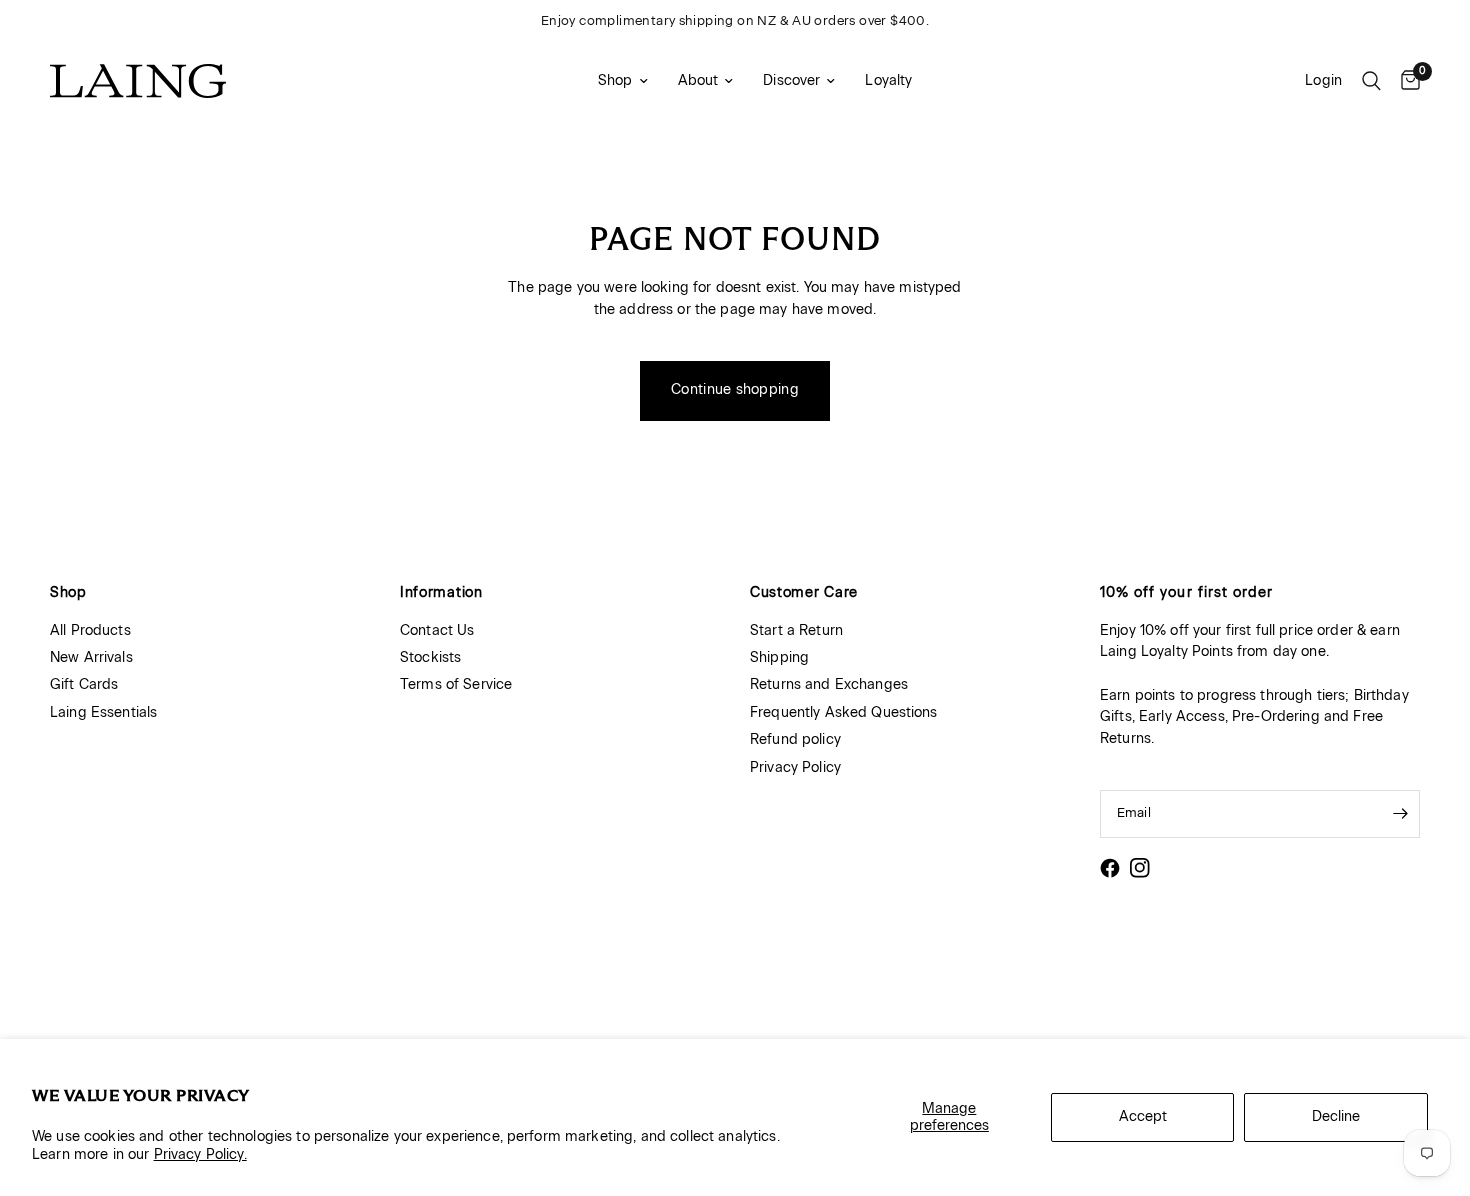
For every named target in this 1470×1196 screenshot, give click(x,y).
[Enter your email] (1400, 814)
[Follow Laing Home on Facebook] (1110, 868)
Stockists (430, 657)
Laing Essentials (103, 712)
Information (441, 593)
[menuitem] (623, 81)
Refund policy (795, 739)
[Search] (1371, 81)
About (698, 80)
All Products (90, 630)
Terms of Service (456, 684)
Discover (791, 80)
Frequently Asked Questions (844, 712)
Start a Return (796, 630)
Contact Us (437, 630)
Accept (1143, 1116)
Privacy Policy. (200, 1154)
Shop (615, 80)
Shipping (779, 657)
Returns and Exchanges (829, 684)
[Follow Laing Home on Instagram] (1140, 868)
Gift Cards (84, 684)
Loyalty (888, 80)
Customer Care (804, 593)
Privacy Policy (795, 767)
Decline (1336, 1116)
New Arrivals (91, 657)
